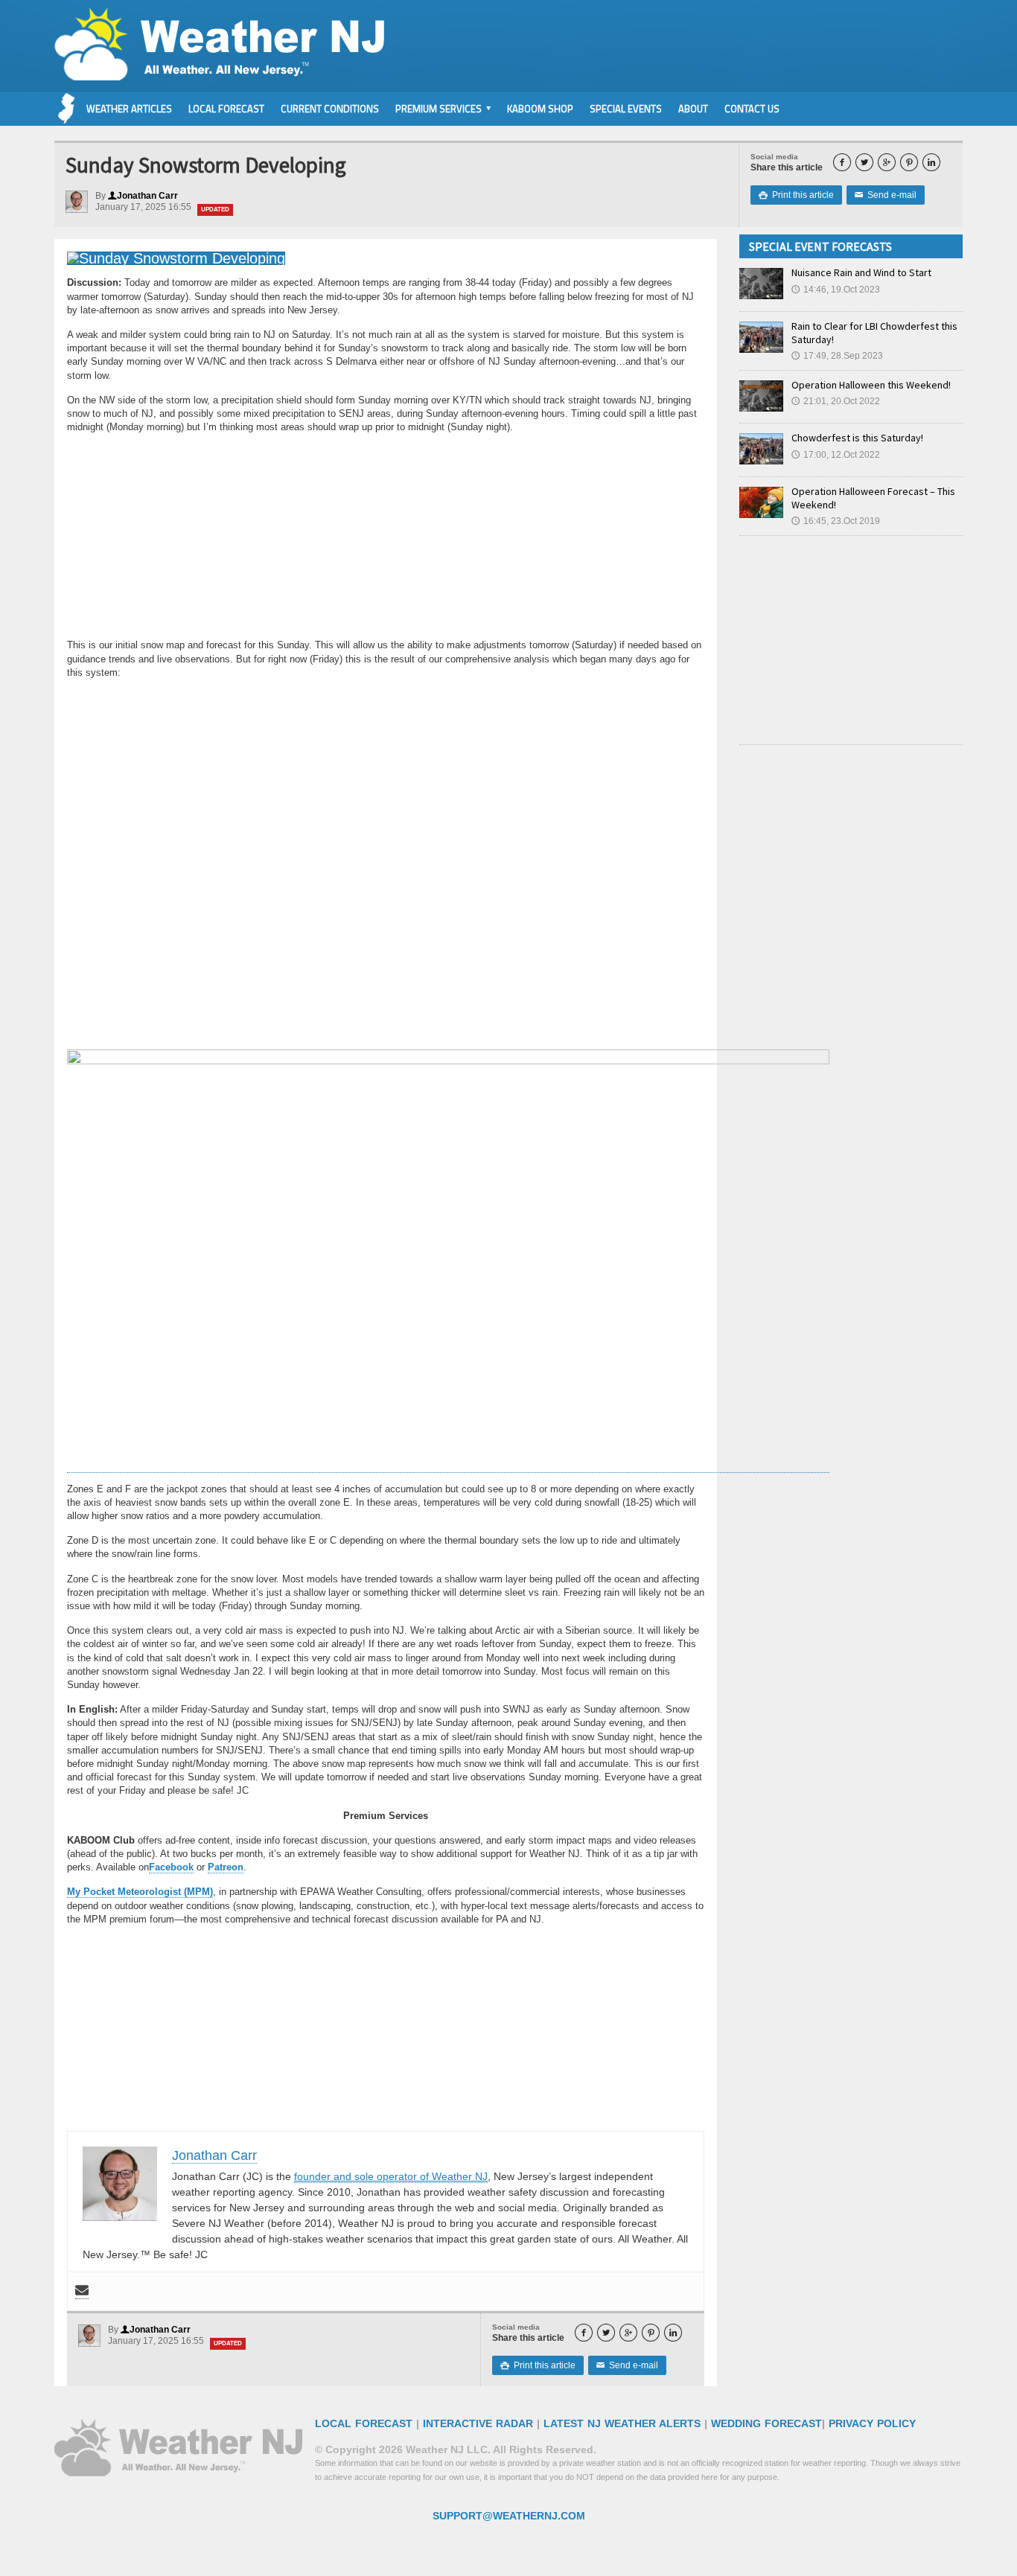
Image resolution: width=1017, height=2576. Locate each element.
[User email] (82, 2291)
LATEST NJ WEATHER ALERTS (622, 2423)
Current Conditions (330, 109)
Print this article (796, 195)
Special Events (626, 109)
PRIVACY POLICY (872, 2423)
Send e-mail (886, 195)
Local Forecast (226, 109)
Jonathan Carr (143, 196)
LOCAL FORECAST (364, 2423)
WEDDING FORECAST (766, 2423)
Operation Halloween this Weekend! (871, 385)
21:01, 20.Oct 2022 (836, 401)
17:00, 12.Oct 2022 (836, 455)
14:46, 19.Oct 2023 (836, 290)
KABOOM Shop (540, 109)
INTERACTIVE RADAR (478, 2423)
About (693, 109)
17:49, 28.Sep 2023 (837, 356)
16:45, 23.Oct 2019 (836, 521)
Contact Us (752, 109)
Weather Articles (129, 109)
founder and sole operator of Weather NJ (391, 2176)
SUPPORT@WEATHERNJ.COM (509, 2516)
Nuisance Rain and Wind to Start (861, 272)
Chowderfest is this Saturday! (857, 438)
